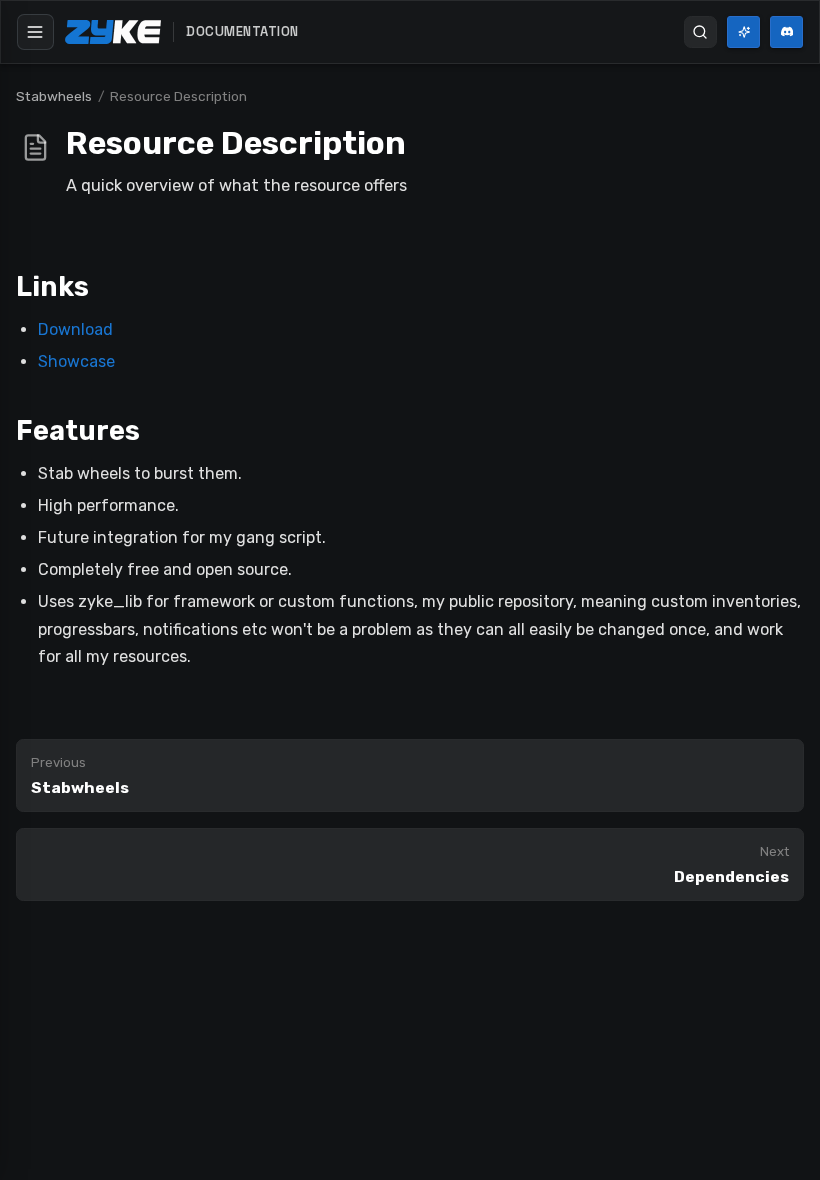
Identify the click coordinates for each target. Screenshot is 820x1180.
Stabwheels (54, 96)
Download (75, 329)
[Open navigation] (35, 32)
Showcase (76, 361)
